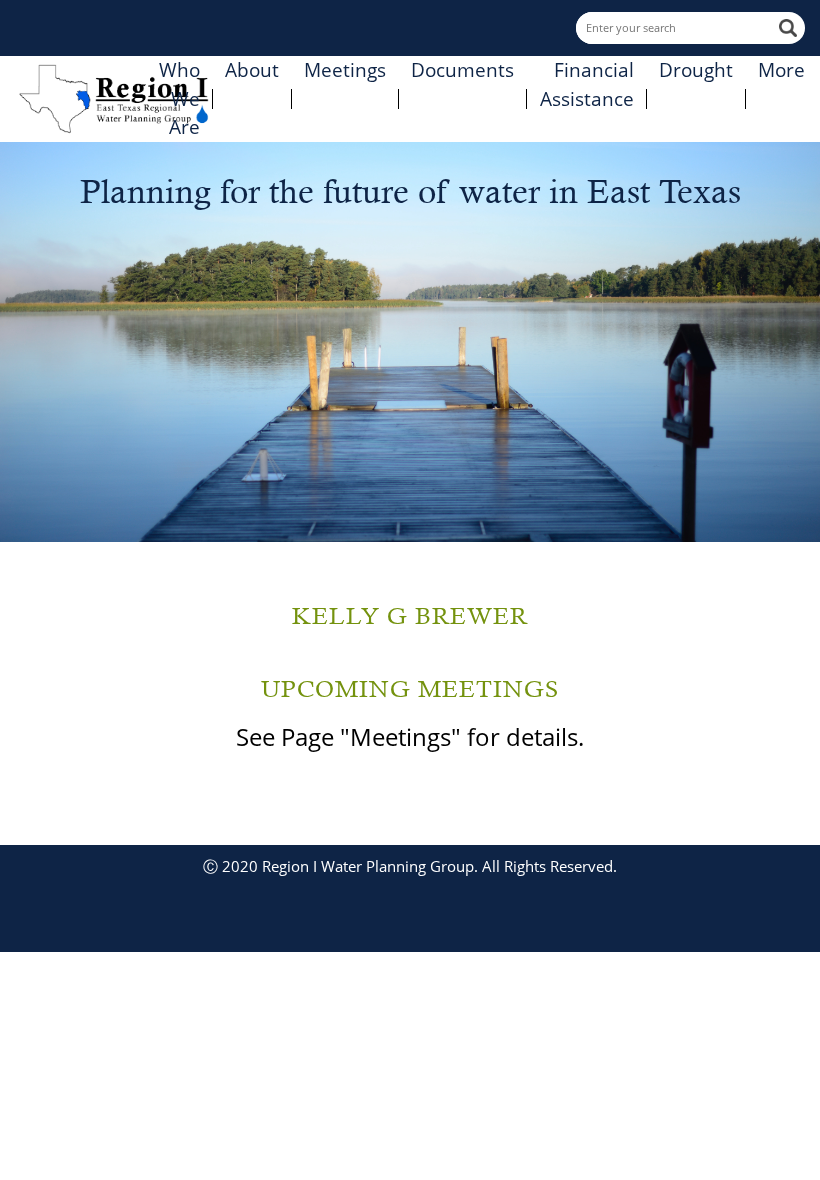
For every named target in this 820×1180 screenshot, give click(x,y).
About (252, 70)
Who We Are (179, 98)
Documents (462, 70)
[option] (410, 342)
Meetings (345, 70)
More (781, 70)
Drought (696, 70)
